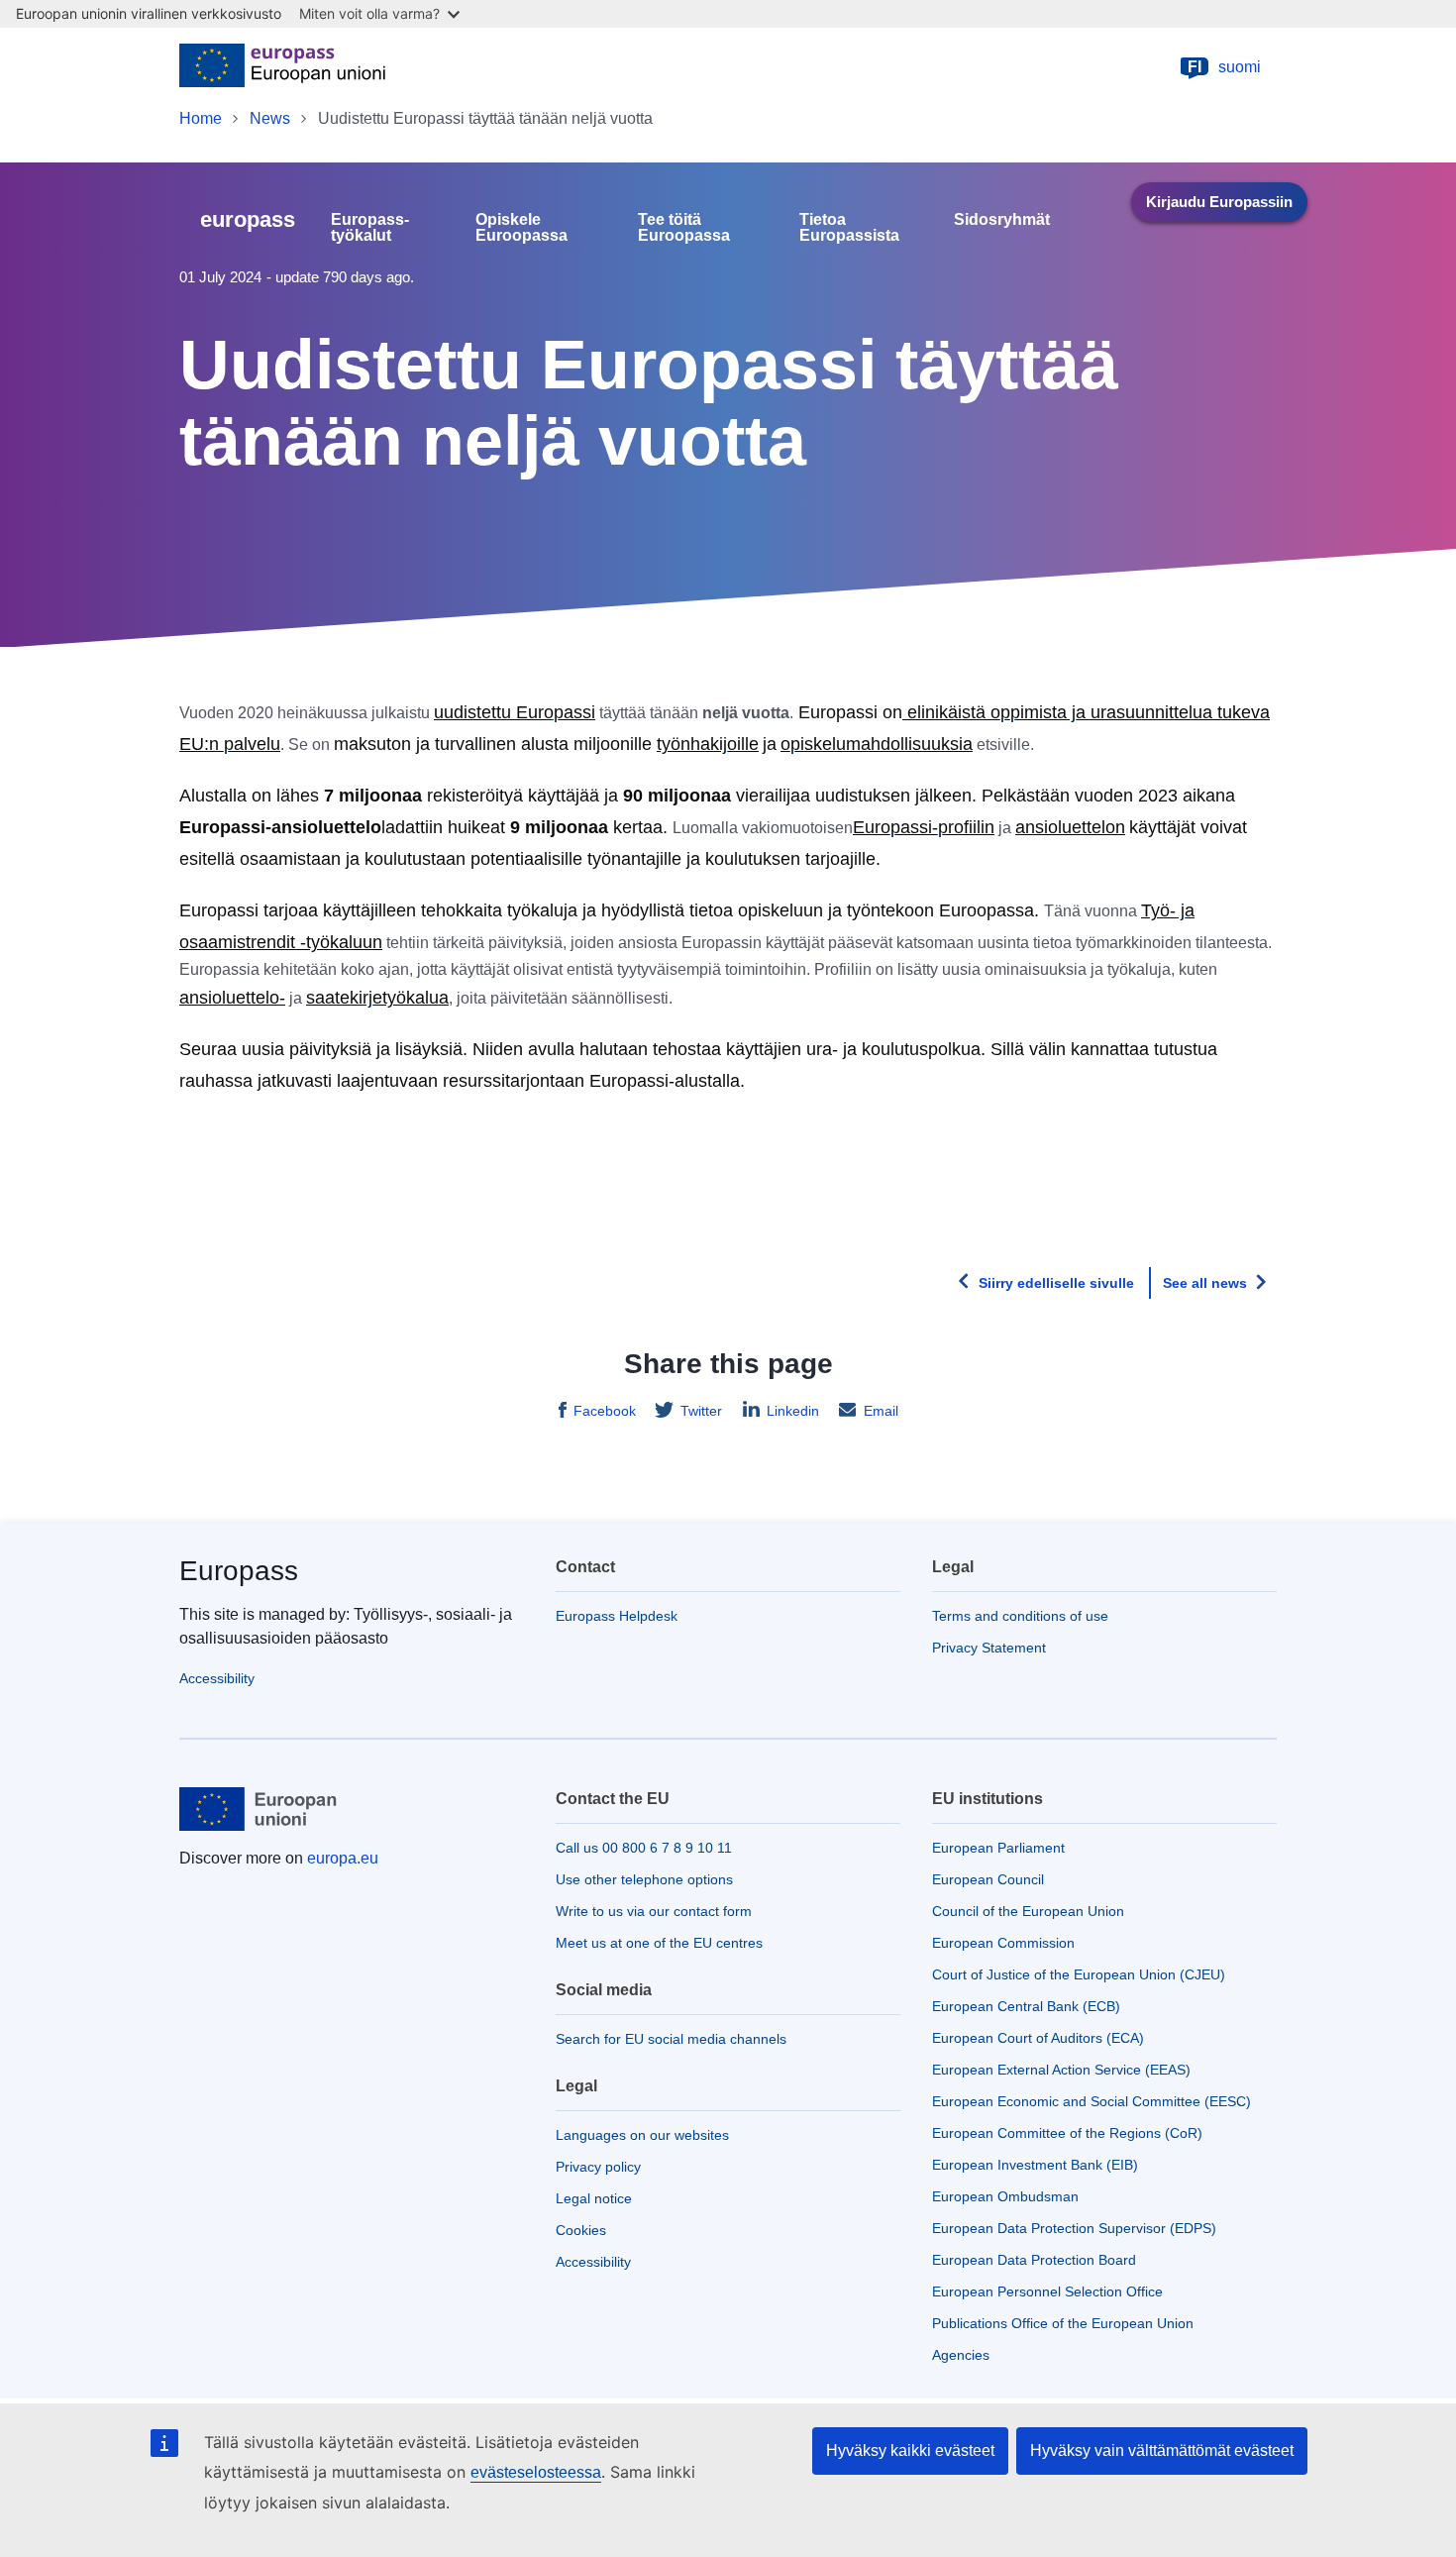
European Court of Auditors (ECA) (1038, 2038)
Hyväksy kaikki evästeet (910, 2450)
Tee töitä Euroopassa (684, 228)
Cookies (581, 2230)
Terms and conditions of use (1020, 1616)
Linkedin (793, 1411)
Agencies (961, 2355)
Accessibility (217, 1678)
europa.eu (343, 1858)
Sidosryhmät (1002, 220)
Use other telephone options (644, 1879)
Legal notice (594, 2198)
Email (881, 1411)
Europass (239, 1571)
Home (201, 118)
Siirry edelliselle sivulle (1056, 1283)
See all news (1205, 1283)
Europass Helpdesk (617, 1616)
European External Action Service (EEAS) (1061, 2070)
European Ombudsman (1005, 2196)
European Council (988, 1879)
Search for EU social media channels (671, 2039)
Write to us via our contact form (654, 1911)
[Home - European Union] (282, 67)
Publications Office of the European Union (1063, 2323)
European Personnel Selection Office (1047, 2291)
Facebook (605, 1411)
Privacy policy (598, 2167)
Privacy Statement (989, 1648)
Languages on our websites (642, 2135)
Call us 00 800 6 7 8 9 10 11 (644, 1848)
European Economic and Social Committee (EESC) (1092, 2101)
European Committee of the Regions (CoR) (1067, 2133)
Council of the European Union (1028, 1911)
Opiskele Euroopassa (521, 228)
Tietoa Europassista (849, 228)
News (270, 118)
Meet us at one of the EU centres (659, 1943)
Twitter (701, 1411)
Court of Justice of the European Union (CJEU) (1079, 1974)
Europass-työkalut (370, 228)
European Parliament (998, 1848)
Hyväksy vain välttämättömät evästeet (1162, 2450)
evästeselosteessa (536, 2472)
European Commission (1003, 1943)
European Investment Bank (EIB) (1035, 2165)
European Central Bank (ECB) (1026, 2006)
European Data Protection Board (1034, 2260)
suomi (1224, 67)
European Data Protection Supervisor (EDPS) (1074, 2228)
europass (248, 219)
